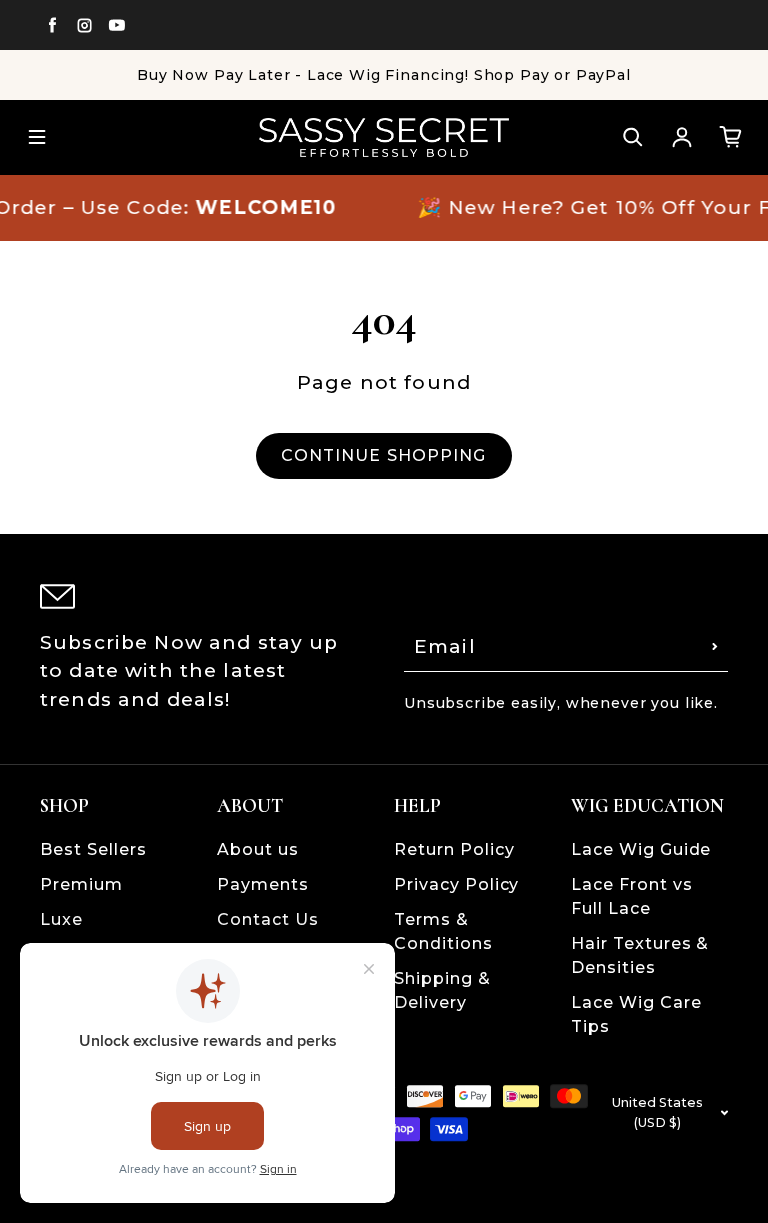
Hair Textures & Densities (640, 955)
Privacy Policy (456, 884)
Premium (81, 884)
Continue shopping (383, 455)
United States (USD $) (657, 1112)
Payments (263, 884)
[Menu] (37, 137)
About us (258, 849)
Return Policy (454, 849)
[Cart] (731, 137)
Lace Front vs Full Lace (631, 896)
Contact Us (268, 919)
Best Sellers (93, 849)
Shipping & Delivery (442, 990)
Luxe (61, 919)
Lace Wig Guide (641, 849)
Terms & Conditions (443, 931)
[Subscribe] (715, 647)
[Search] (633, 137)
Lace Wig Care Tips (636, 1014)
